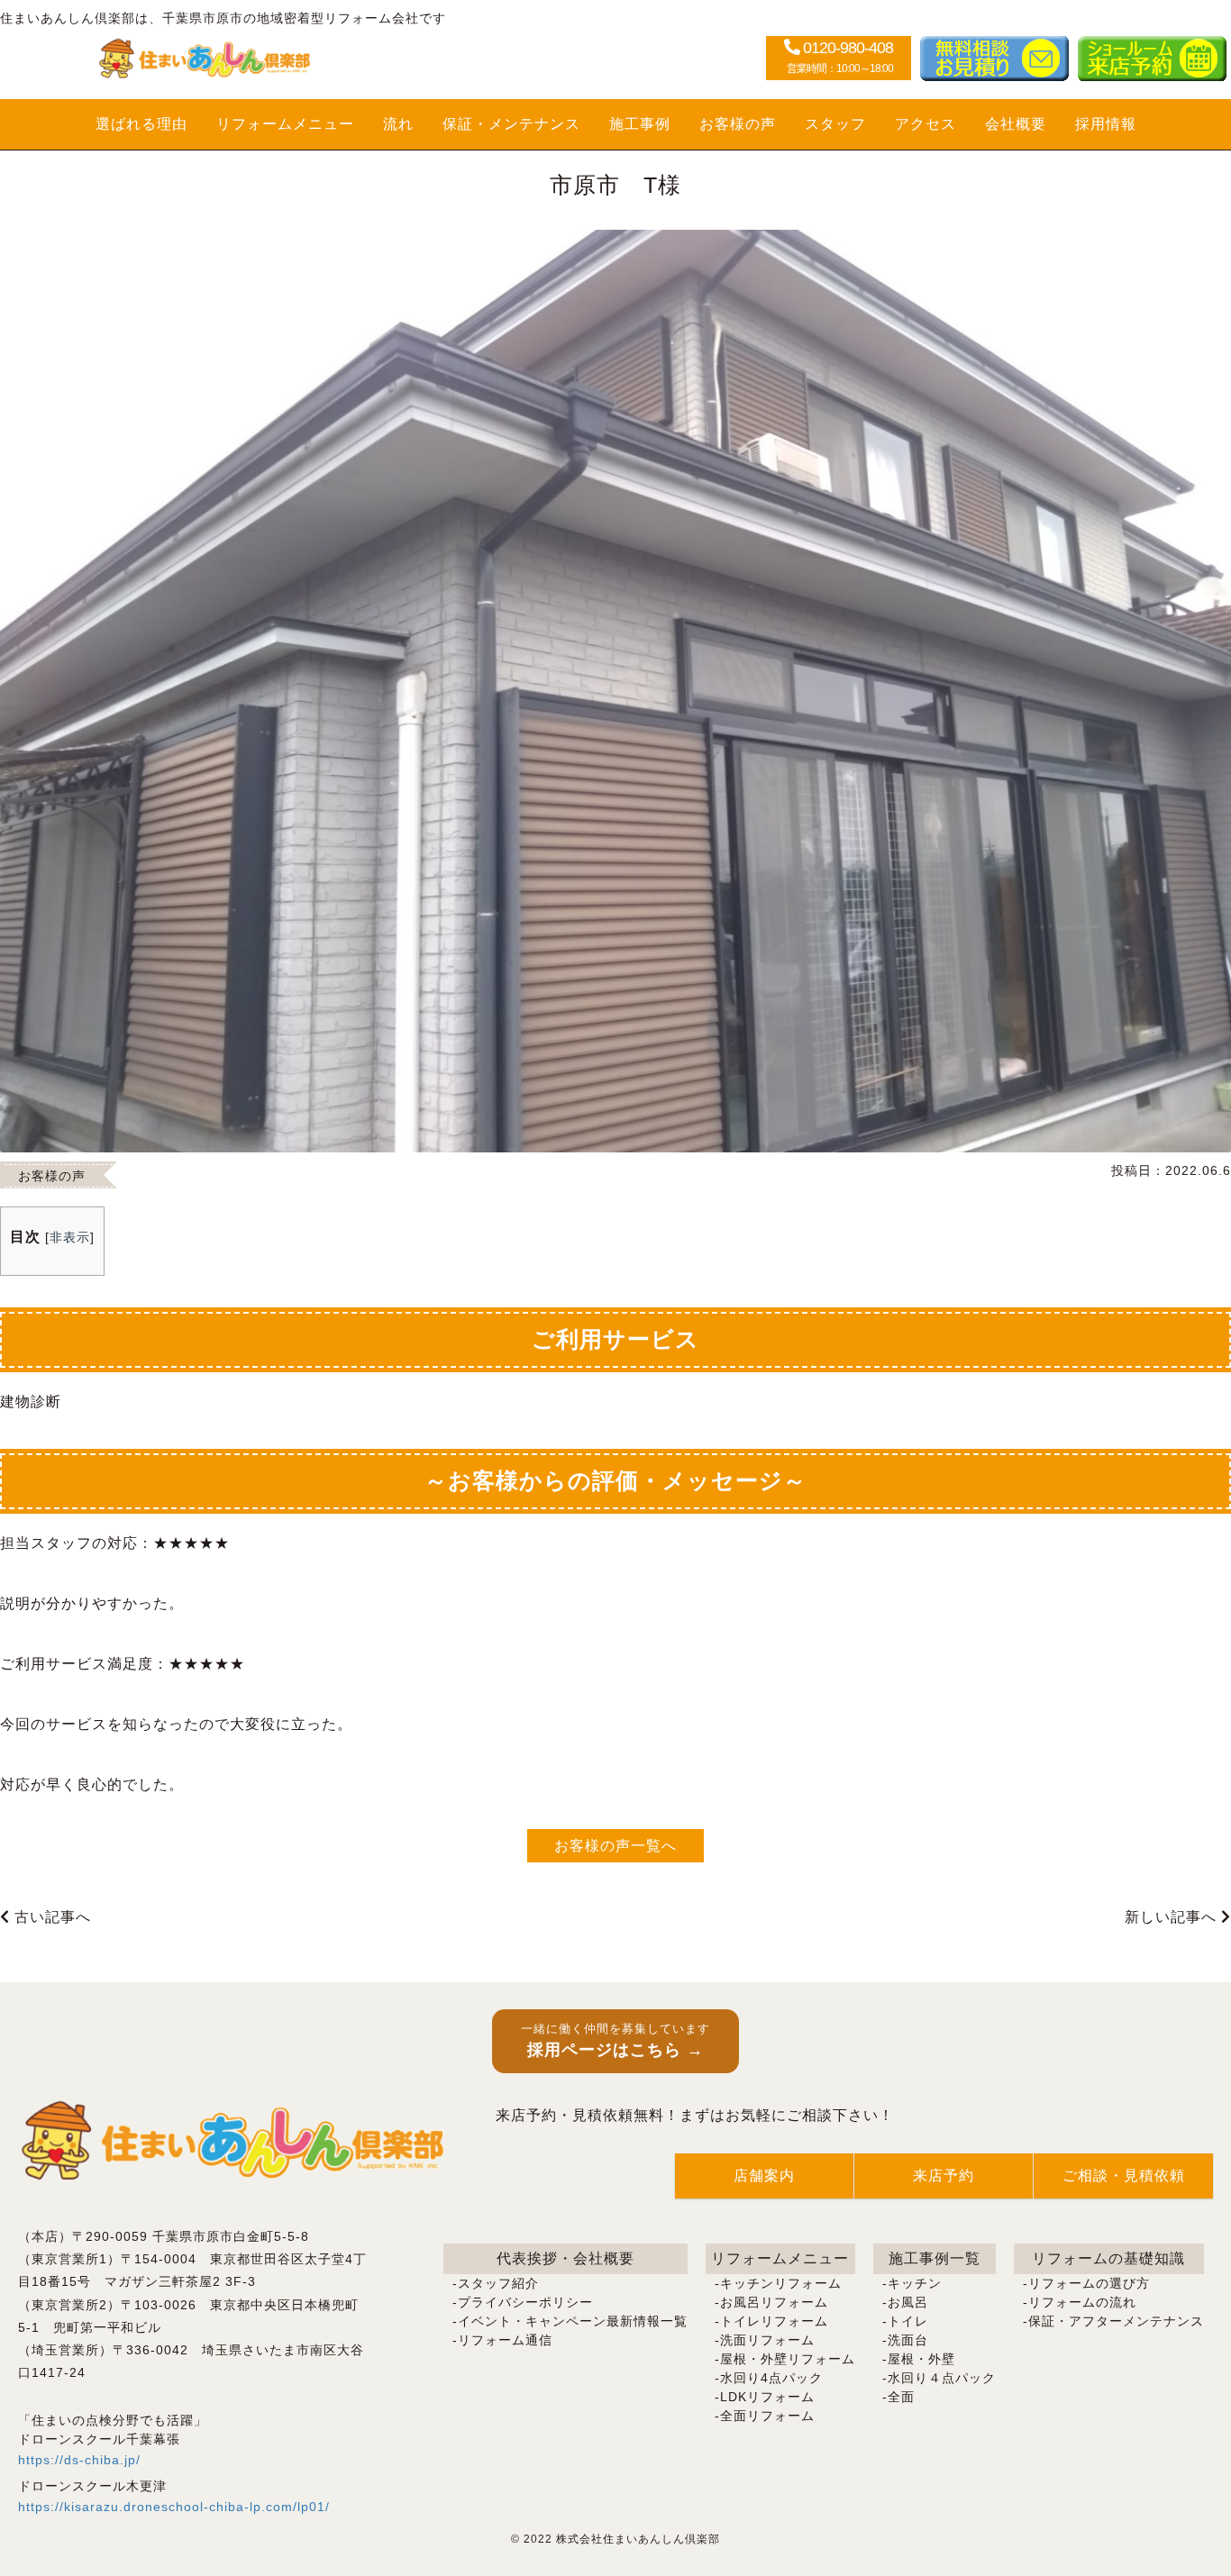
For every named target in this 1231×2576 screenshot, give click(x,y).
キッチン (915, 2283)
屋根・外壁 (921, 2359)
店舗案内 (764, 2175)
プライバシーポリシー (525, 2302)
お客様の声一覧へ (615, 1846)
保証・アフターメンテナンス (1116, 2321)
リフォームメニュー (285, 124)
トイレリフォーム (774, 2321)
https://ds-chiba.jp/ (79, 2460)
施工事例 (640, 124)
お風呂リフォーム (774, 2302)
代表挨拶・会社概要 (565, 2258)
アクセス (926, 124)
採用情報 (1106, 124)
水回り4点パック (771, 2378)
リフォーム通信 (505, 2340)
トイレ (908, 2321)
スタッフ (835, 124)
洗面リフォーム (767, 2340)
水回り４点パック (942, 2378)
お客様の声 (738, 124)
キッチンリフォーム (781, 2283)
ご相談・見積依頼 (1124, 2175)
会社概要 (1016, 124)
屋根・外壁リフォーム (788, 2359)
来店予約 (944, 2175)
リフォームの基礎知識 (1108, 2258)
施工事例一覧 (935, 2258)
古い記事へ (50, 1917)
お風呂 (908, 2302)
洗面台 (908, 2340)
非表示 (70, 1237)
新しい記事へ (1173, 1917)
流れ (398, 124)
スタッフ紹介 (498, 2283)
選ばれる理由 (141, 124)
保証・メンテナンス (511, 124)
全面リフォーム (767, 2416)
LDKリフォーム (767, 2397)
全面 (901, 2397)
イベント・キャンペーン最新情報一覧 (573, 2321)
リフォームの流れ (1082, 2302)
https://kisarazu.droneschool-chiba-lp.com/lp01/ (174, 2507)
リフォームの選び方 (1089, 2283)
